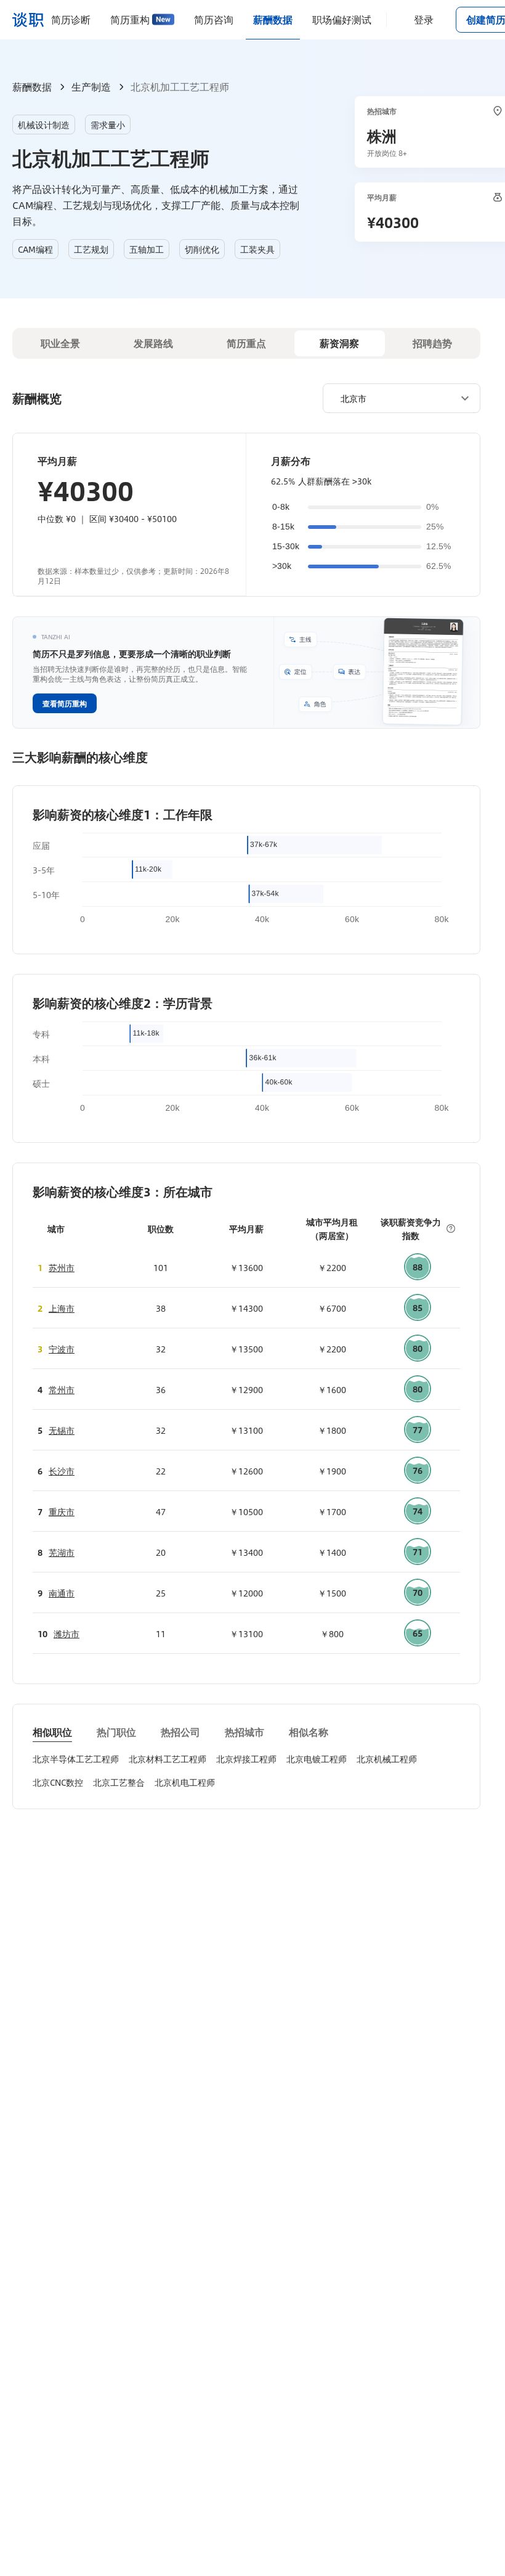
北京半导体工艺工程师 (76, 1759)
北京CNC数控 (58, 1782)
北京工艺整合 (119, 1782)
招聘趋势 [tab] (432, 343)
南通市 (62, 1593)
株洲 (382, 136)
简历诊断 (71, 19)
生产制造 (91, 87)
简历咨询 (214, 19)
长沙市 (62, 1471)
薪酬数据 (273, 19)
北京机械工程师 (387, 1759)
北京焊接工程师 (246, 1759)
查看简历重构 (65, 703)
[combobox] (397, 398)
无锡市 (62, 1430)
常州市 (62, 1389)
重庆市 (62, 1511)
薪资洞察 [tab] (339, 343)
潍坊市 (67, 1634)
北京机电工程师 (185, 1782)
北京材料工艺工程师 (168, 1759)
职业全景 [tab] (60, 343)
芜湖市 (62, 1552)
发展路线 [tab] (153, 343)
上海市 (62, 1308)
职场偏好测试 (342, 19)
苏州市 (62, 1267)
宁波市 (62, 1349)
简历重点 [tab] (246, 343)
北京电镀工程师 (317, 1759)
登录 (424, 19)
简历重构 (130, 19)
